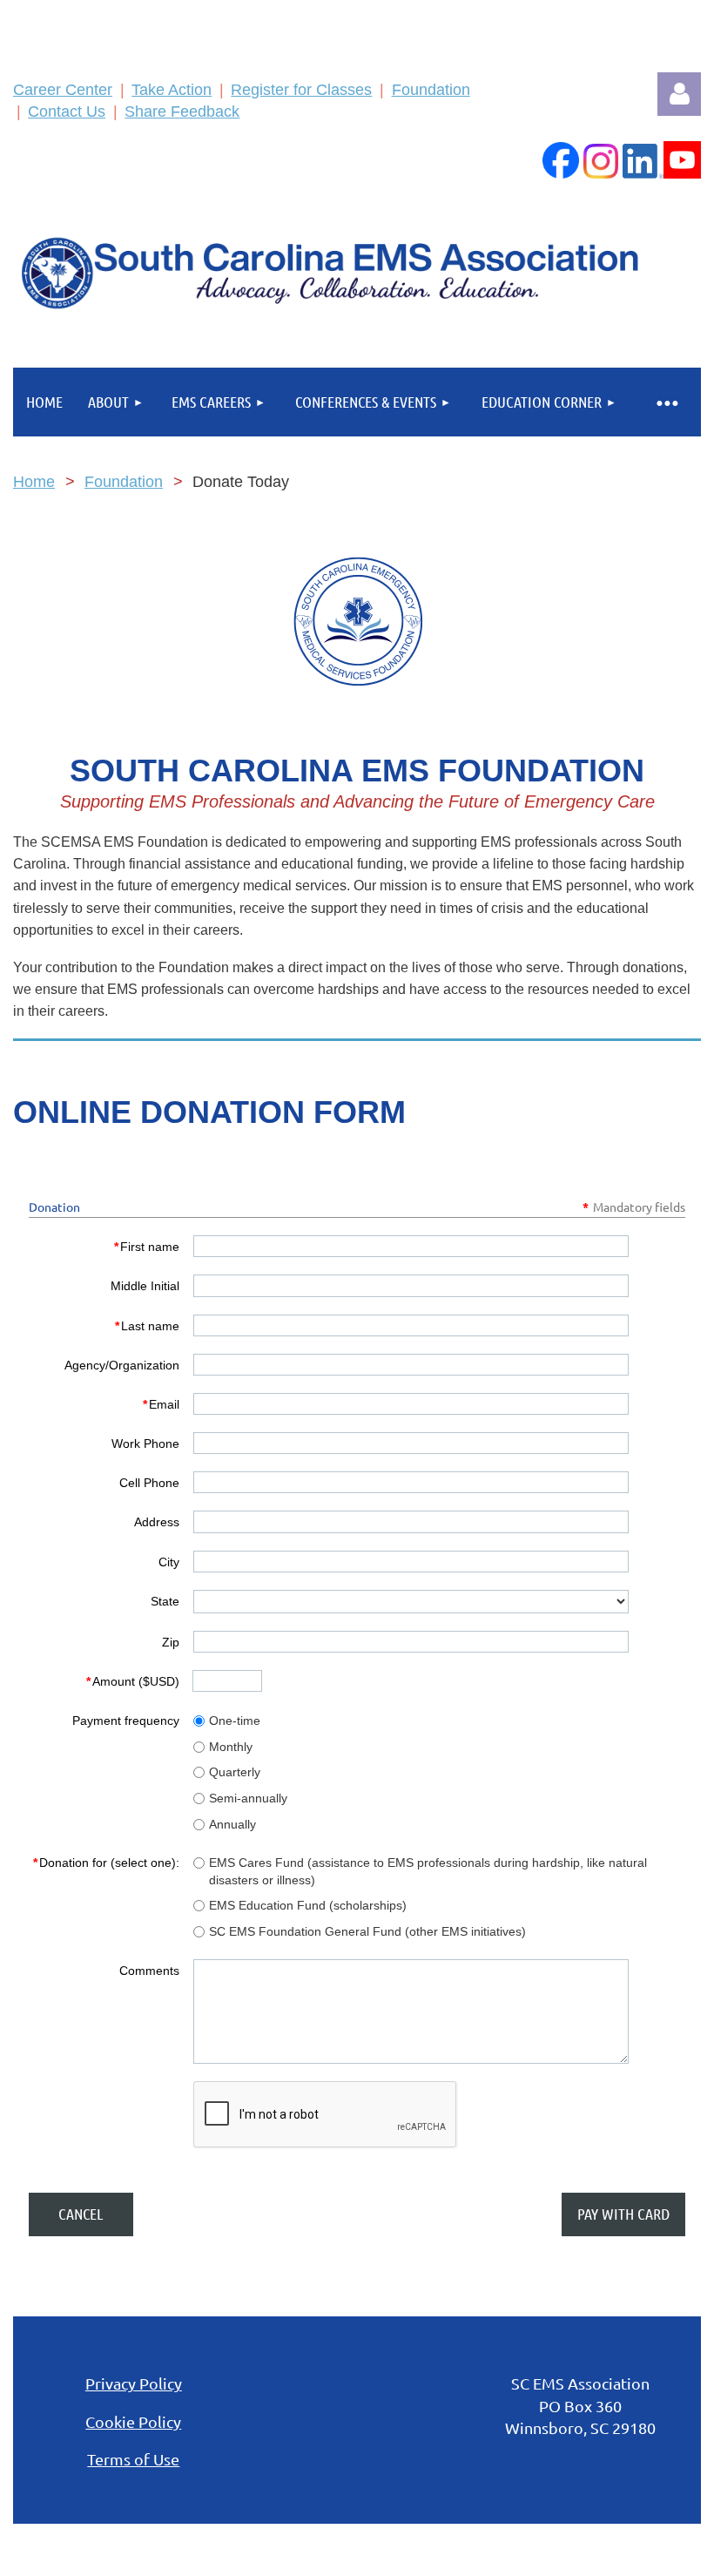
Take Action (172, 90)
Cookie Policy (133, 2421)
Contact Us (67, 112)
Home (34, 482)
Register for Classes (301, 90)
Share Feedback (182, 112)
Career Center (63, 90)
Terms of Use (133, 2459)
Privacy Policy (134, 2383)
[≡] (666, 402)
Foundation (431, 90)
